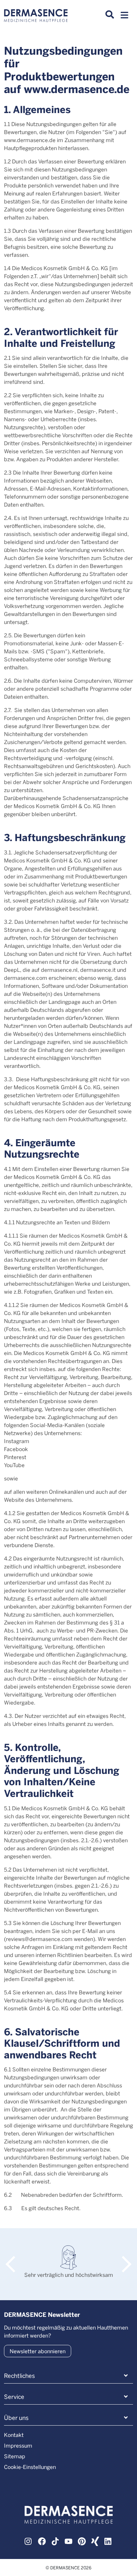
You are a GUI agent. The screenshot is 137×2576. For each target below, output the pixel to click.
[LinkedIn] (108, 2541)
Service (14, 2397)
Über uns (16, 2418)
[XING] (95, 2541)
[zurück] (14, 2258)
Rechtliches (19, 2376)
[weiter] (123, 2258)
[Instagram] (29, 2541)
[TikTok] (55, 2541)
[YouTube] (68, 2541)
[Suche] (110, 15)
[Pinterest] (82, 2541)
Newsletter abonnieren (38, 2351)
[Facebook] (42, 2541)
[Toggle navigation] (124, 17)
